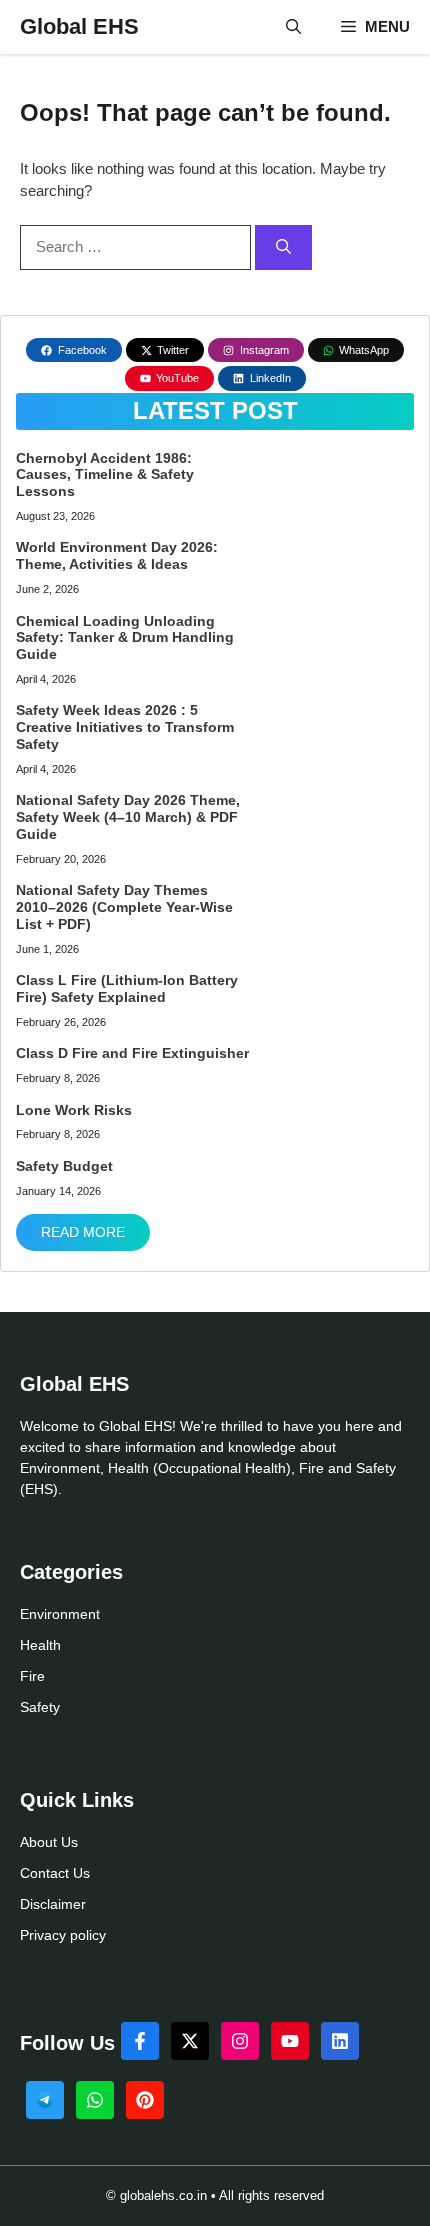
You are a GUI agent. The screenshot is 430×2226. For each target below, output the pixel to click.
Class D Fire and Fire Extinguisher (132, 1053)
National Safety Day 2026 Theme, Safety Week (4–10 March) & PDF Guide (128, 817)
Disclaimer (53, 1904)
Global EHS (79, 26)
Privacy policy (63, 1935)
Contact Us (55, 1873)
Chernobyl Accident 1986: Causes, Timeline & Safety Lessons (105, 475)
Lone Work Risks (74, 1110)
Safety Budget (64, 1166)
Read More (83, 1232)
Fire (32, 1676)
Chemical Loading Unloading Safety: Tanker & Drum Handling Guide (125, 638)
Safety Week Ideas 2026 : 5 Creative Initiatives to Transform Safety (125, 727)
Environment (60, 1614)
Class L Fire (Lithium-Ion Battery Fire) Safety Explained (127, 988)
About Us (49, 1842)
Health (40, 1645)
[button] (293, 27)
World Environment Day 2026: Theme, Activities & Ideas (117, 555)
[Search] (283, 247)
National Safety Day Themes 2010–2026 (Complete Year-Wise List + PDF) (124, 907)
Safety (40, 1707)
